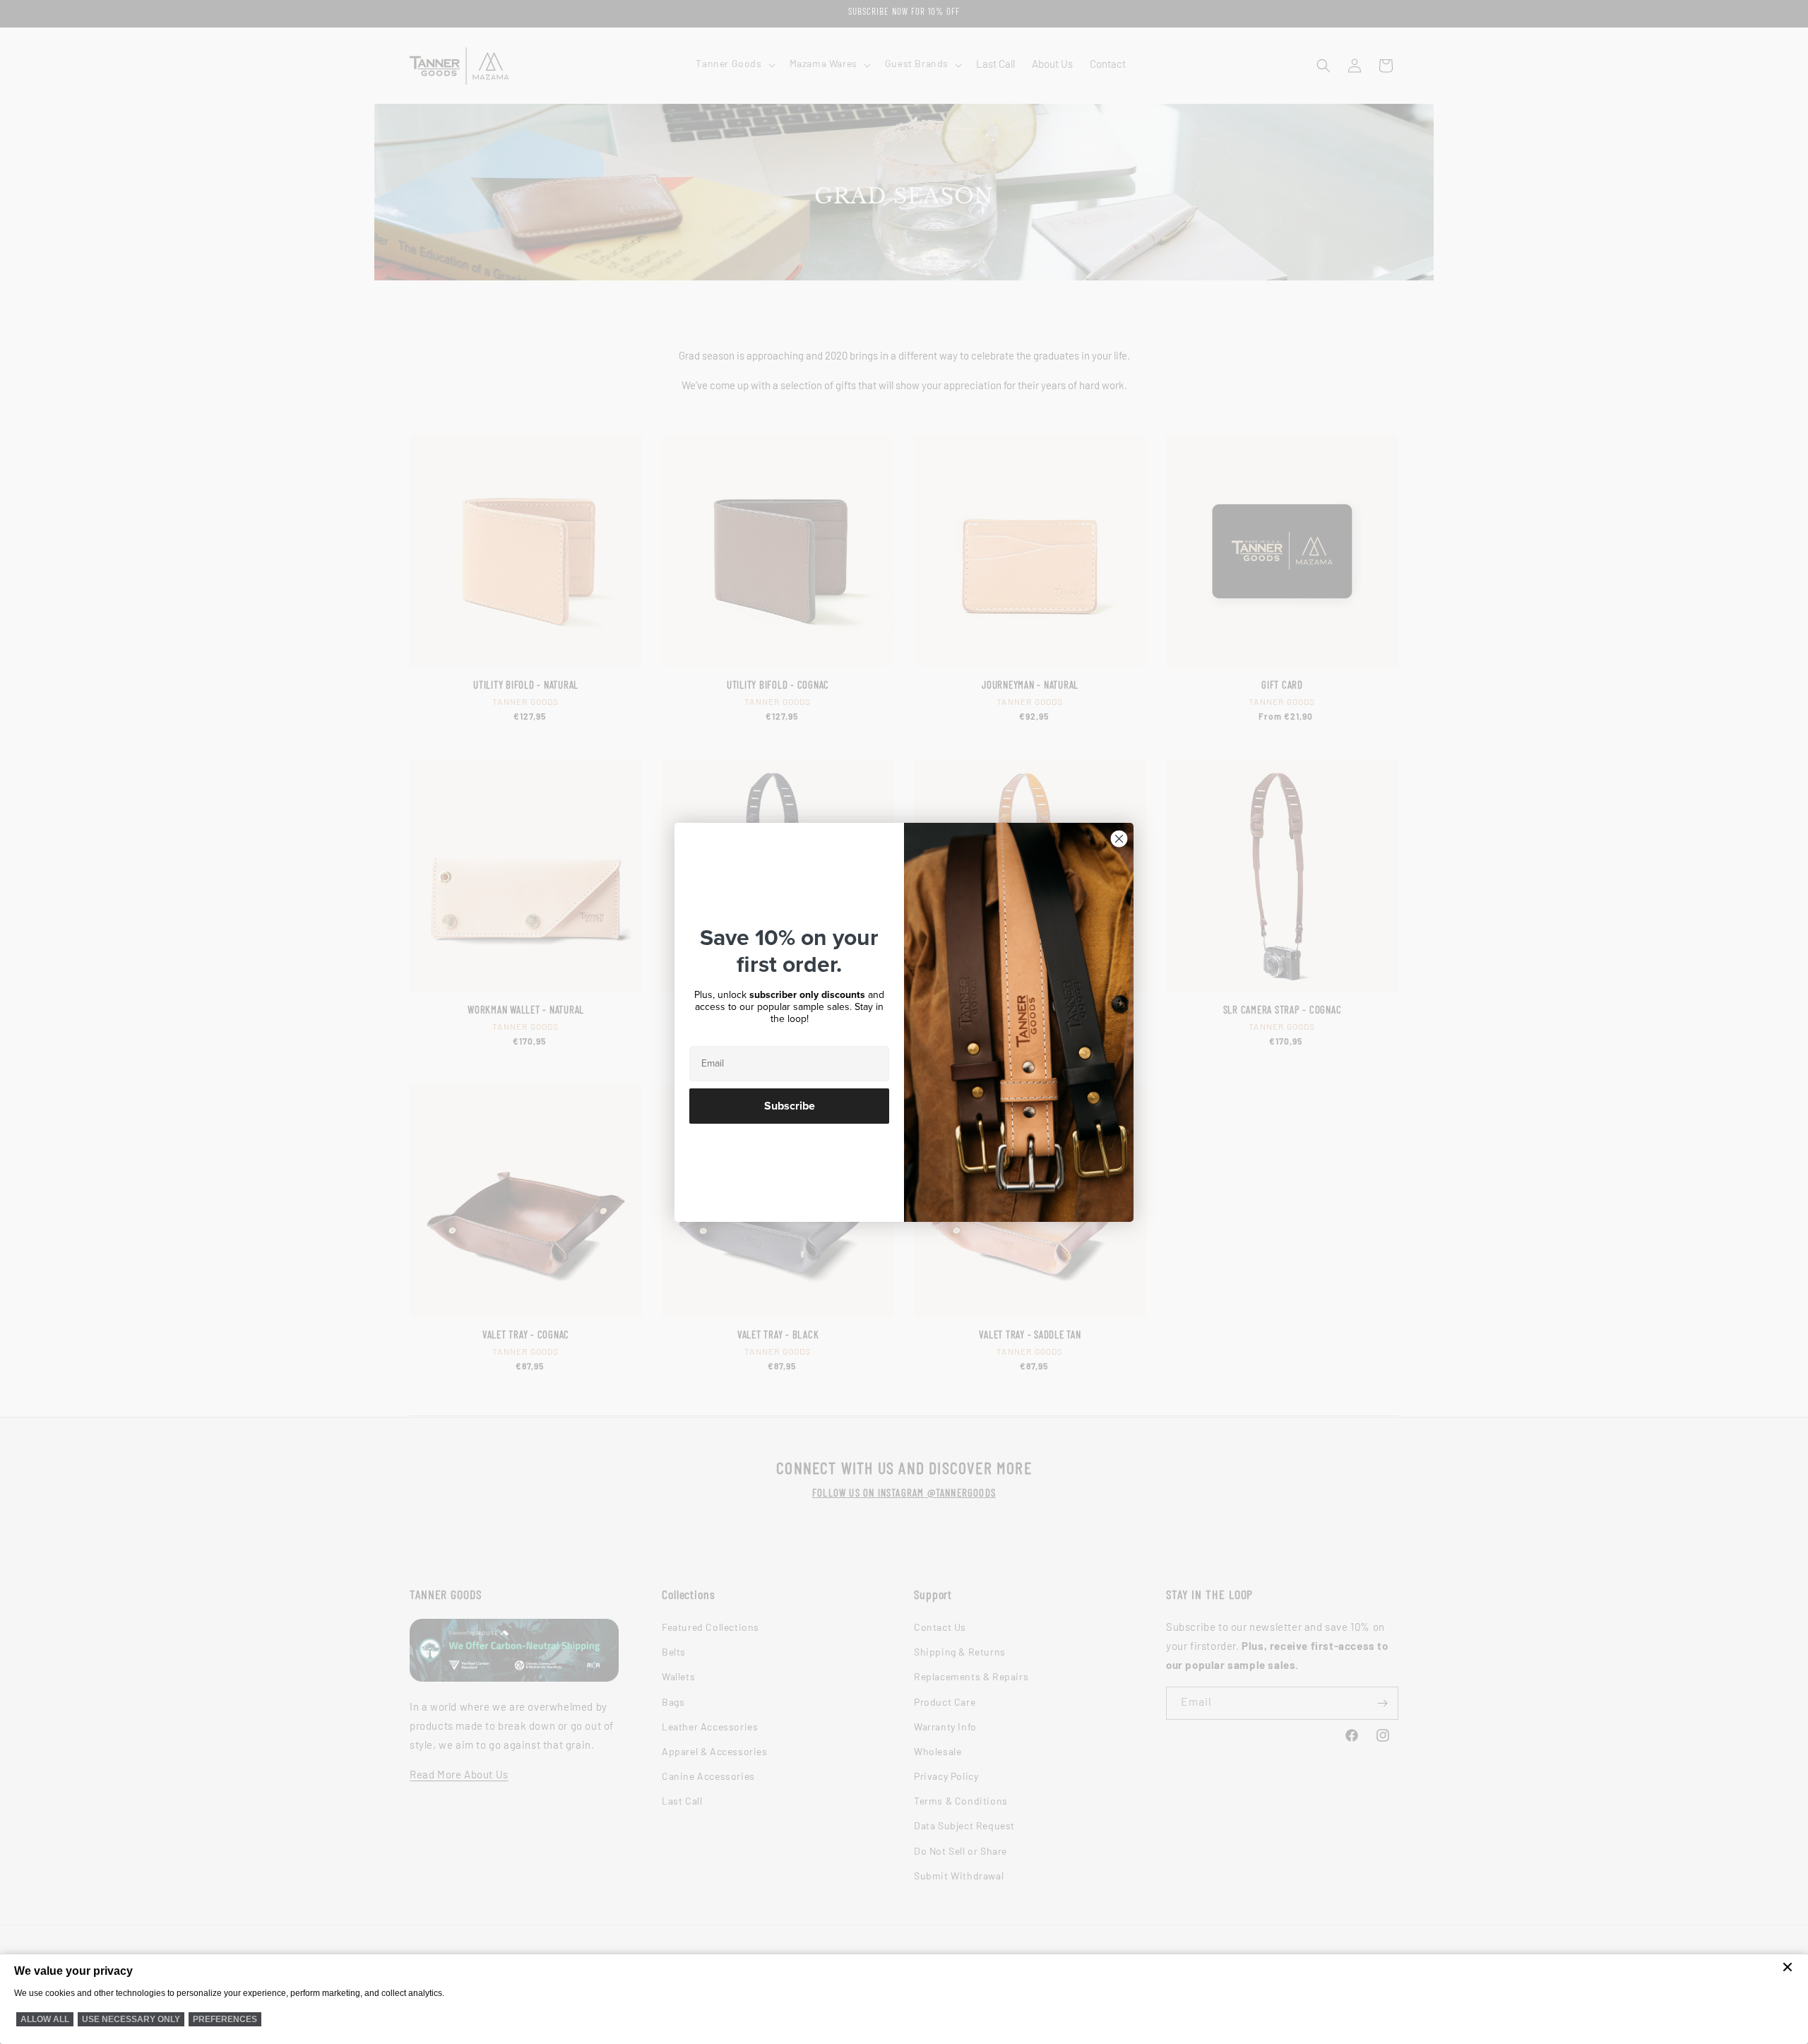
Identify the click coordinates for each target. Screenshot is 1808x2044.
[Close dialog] (1119, 839)
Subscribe (790, 1106)
